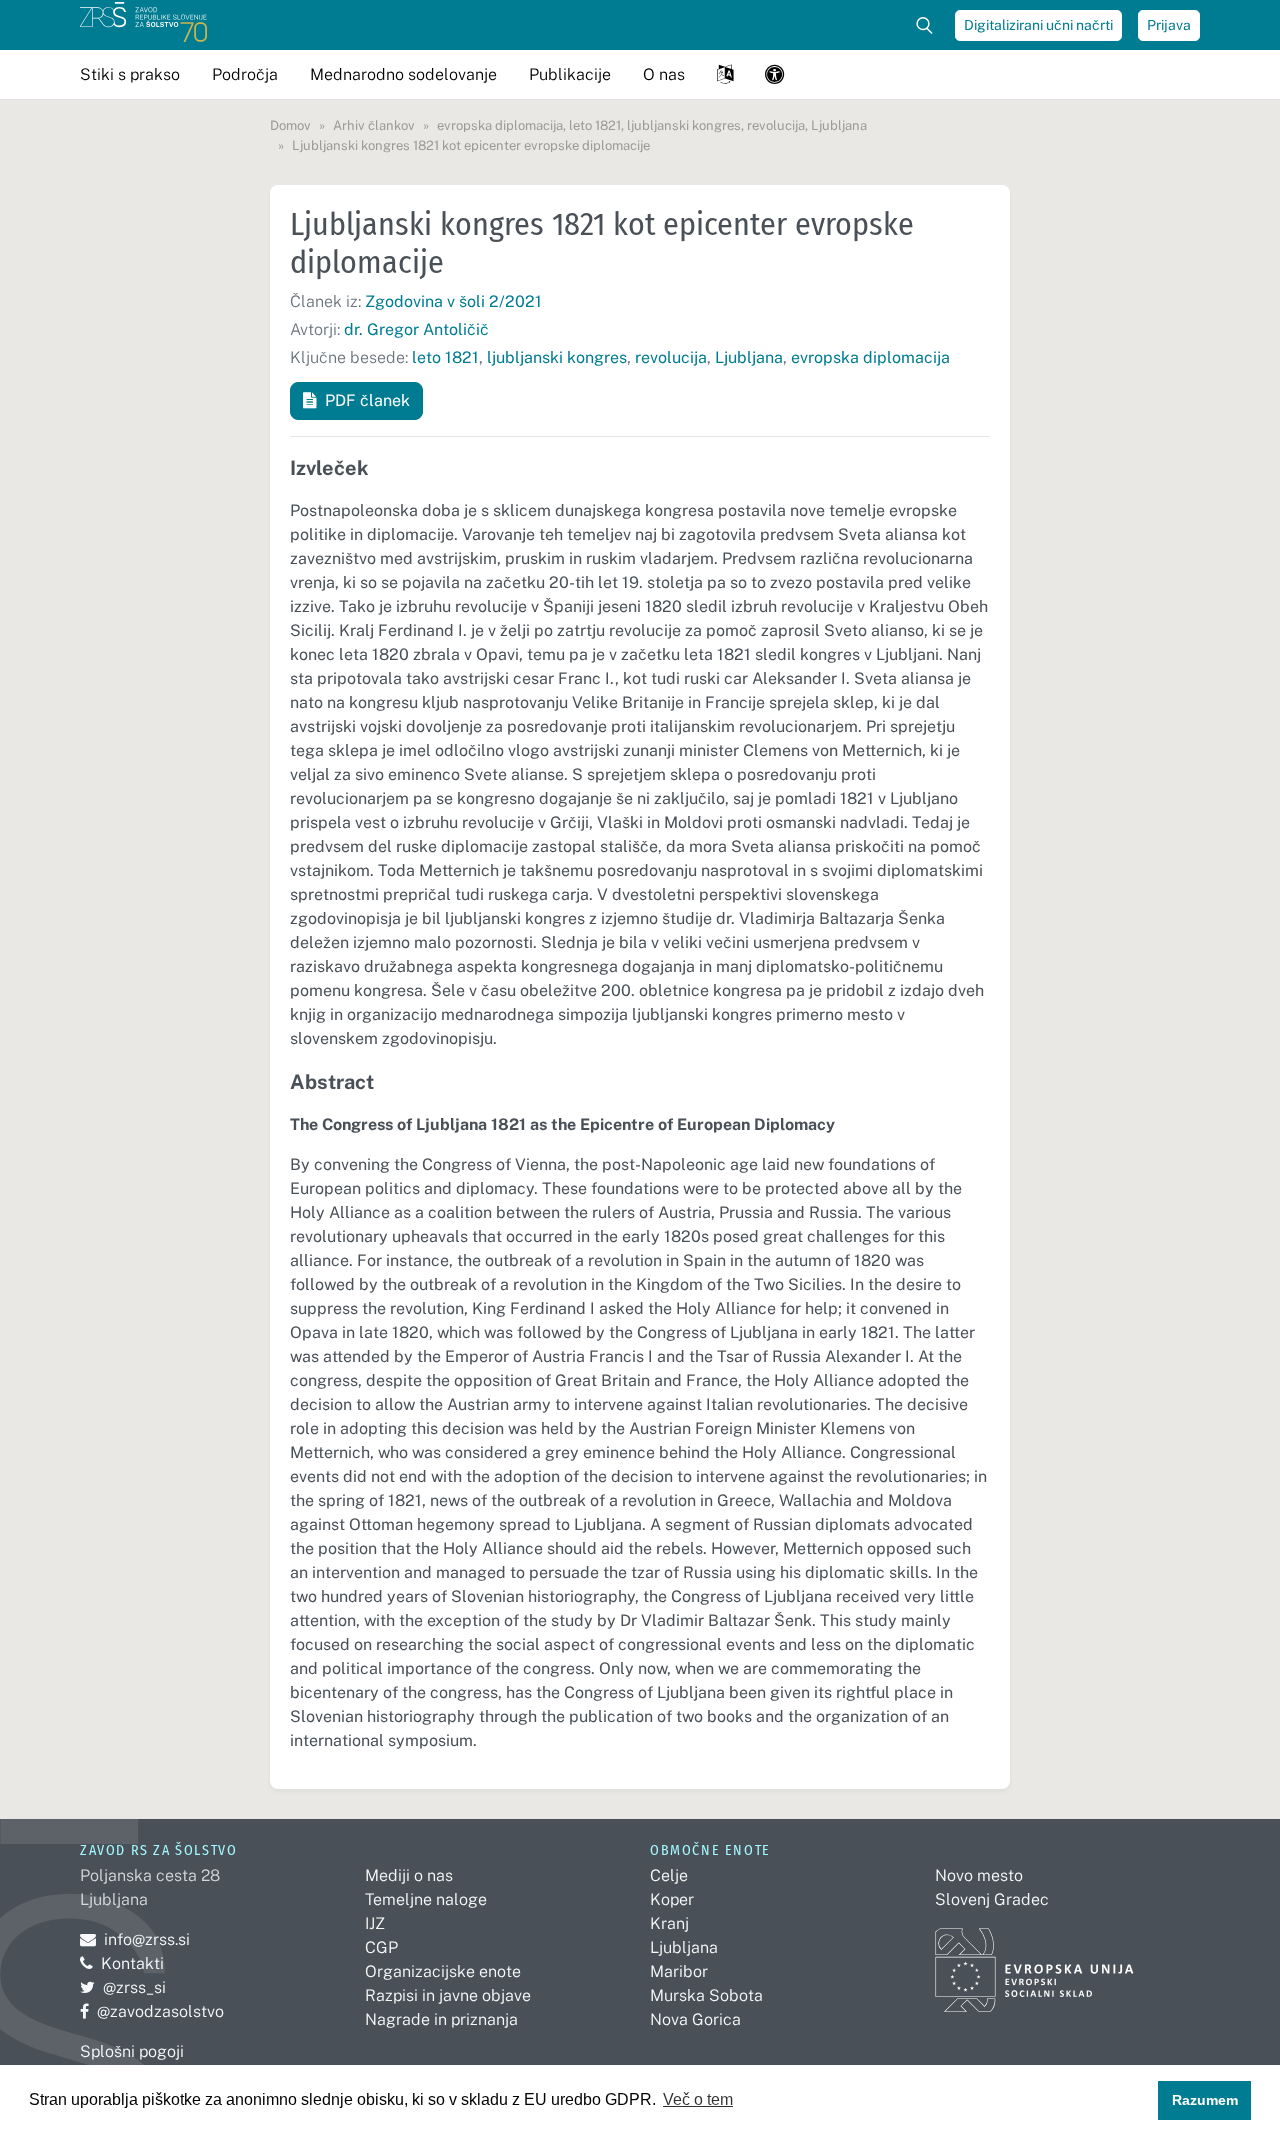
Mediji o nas (409, 1875)
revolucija (671, 357)
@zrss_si (123, 1987)
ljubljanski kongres (557, 357)
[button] (725, 74)
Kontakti (132, 1963)
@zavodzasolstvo (152, 2011)
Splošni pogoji (132, 2051)
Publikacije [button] (570, 74)
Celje (669, 1875)
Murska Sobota (706, 1995)
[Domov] (143, 25)
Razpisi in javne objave (448, 1995)
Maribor (679, 1971)
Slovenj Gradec (992, 1899)
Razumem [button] (1205, 2100)
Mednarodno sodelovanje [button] (403, 74)
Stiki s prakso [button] (130, 74)
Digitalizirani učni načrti (1038, 25)
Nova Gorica (695, 2019)
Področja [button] (245, 74)
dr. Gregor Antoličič (416, 329)
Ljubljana (749, 357)
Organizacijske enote (443, 1971)
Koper (672, 1899)
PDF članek (367, 400)
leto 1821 (445, 357)
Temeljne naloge (426, 1899)
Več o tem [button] (698, 2099)
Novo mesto (979, 1875)
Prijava (1169, 25)
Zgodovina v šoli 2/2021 (453, 301)
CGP (381, 1947)
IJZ (375, 1923)
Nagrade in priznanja (441, 2019)
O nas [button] (664, 74)
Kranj (669, 1923)
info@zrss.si (135, 1939)
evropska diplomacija (870, 357)
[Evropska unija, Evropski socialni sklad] (1034, 1960)
